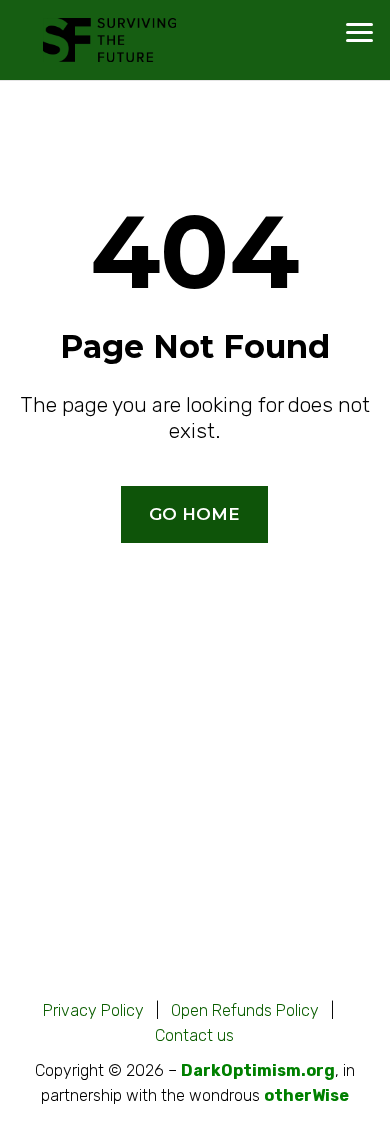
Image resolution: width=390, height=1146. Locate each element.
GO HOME (194, 514)
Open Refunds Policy (245, 1010)
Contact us (194, 1035)
